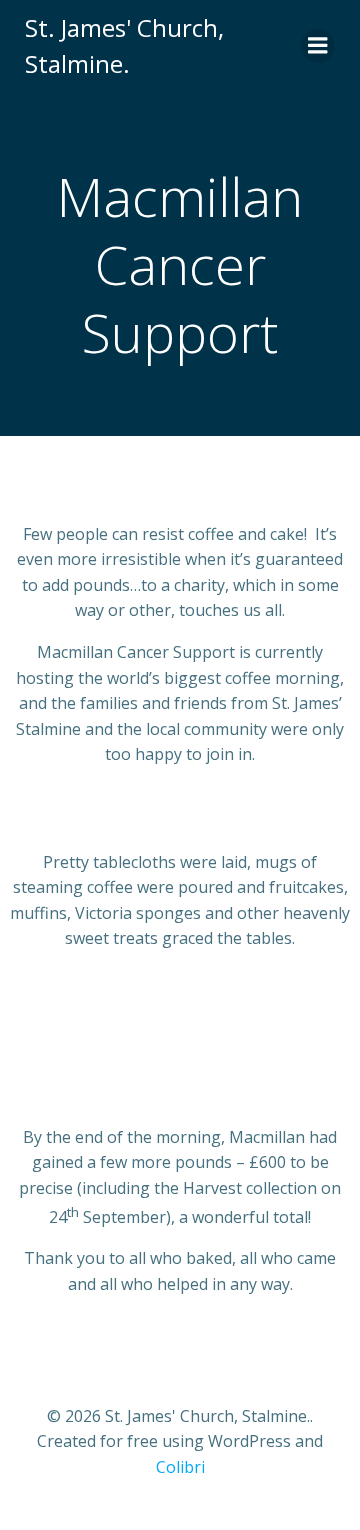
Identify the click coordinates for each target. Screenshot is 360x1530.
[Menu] (318, 46)
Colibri (180, 1467)
